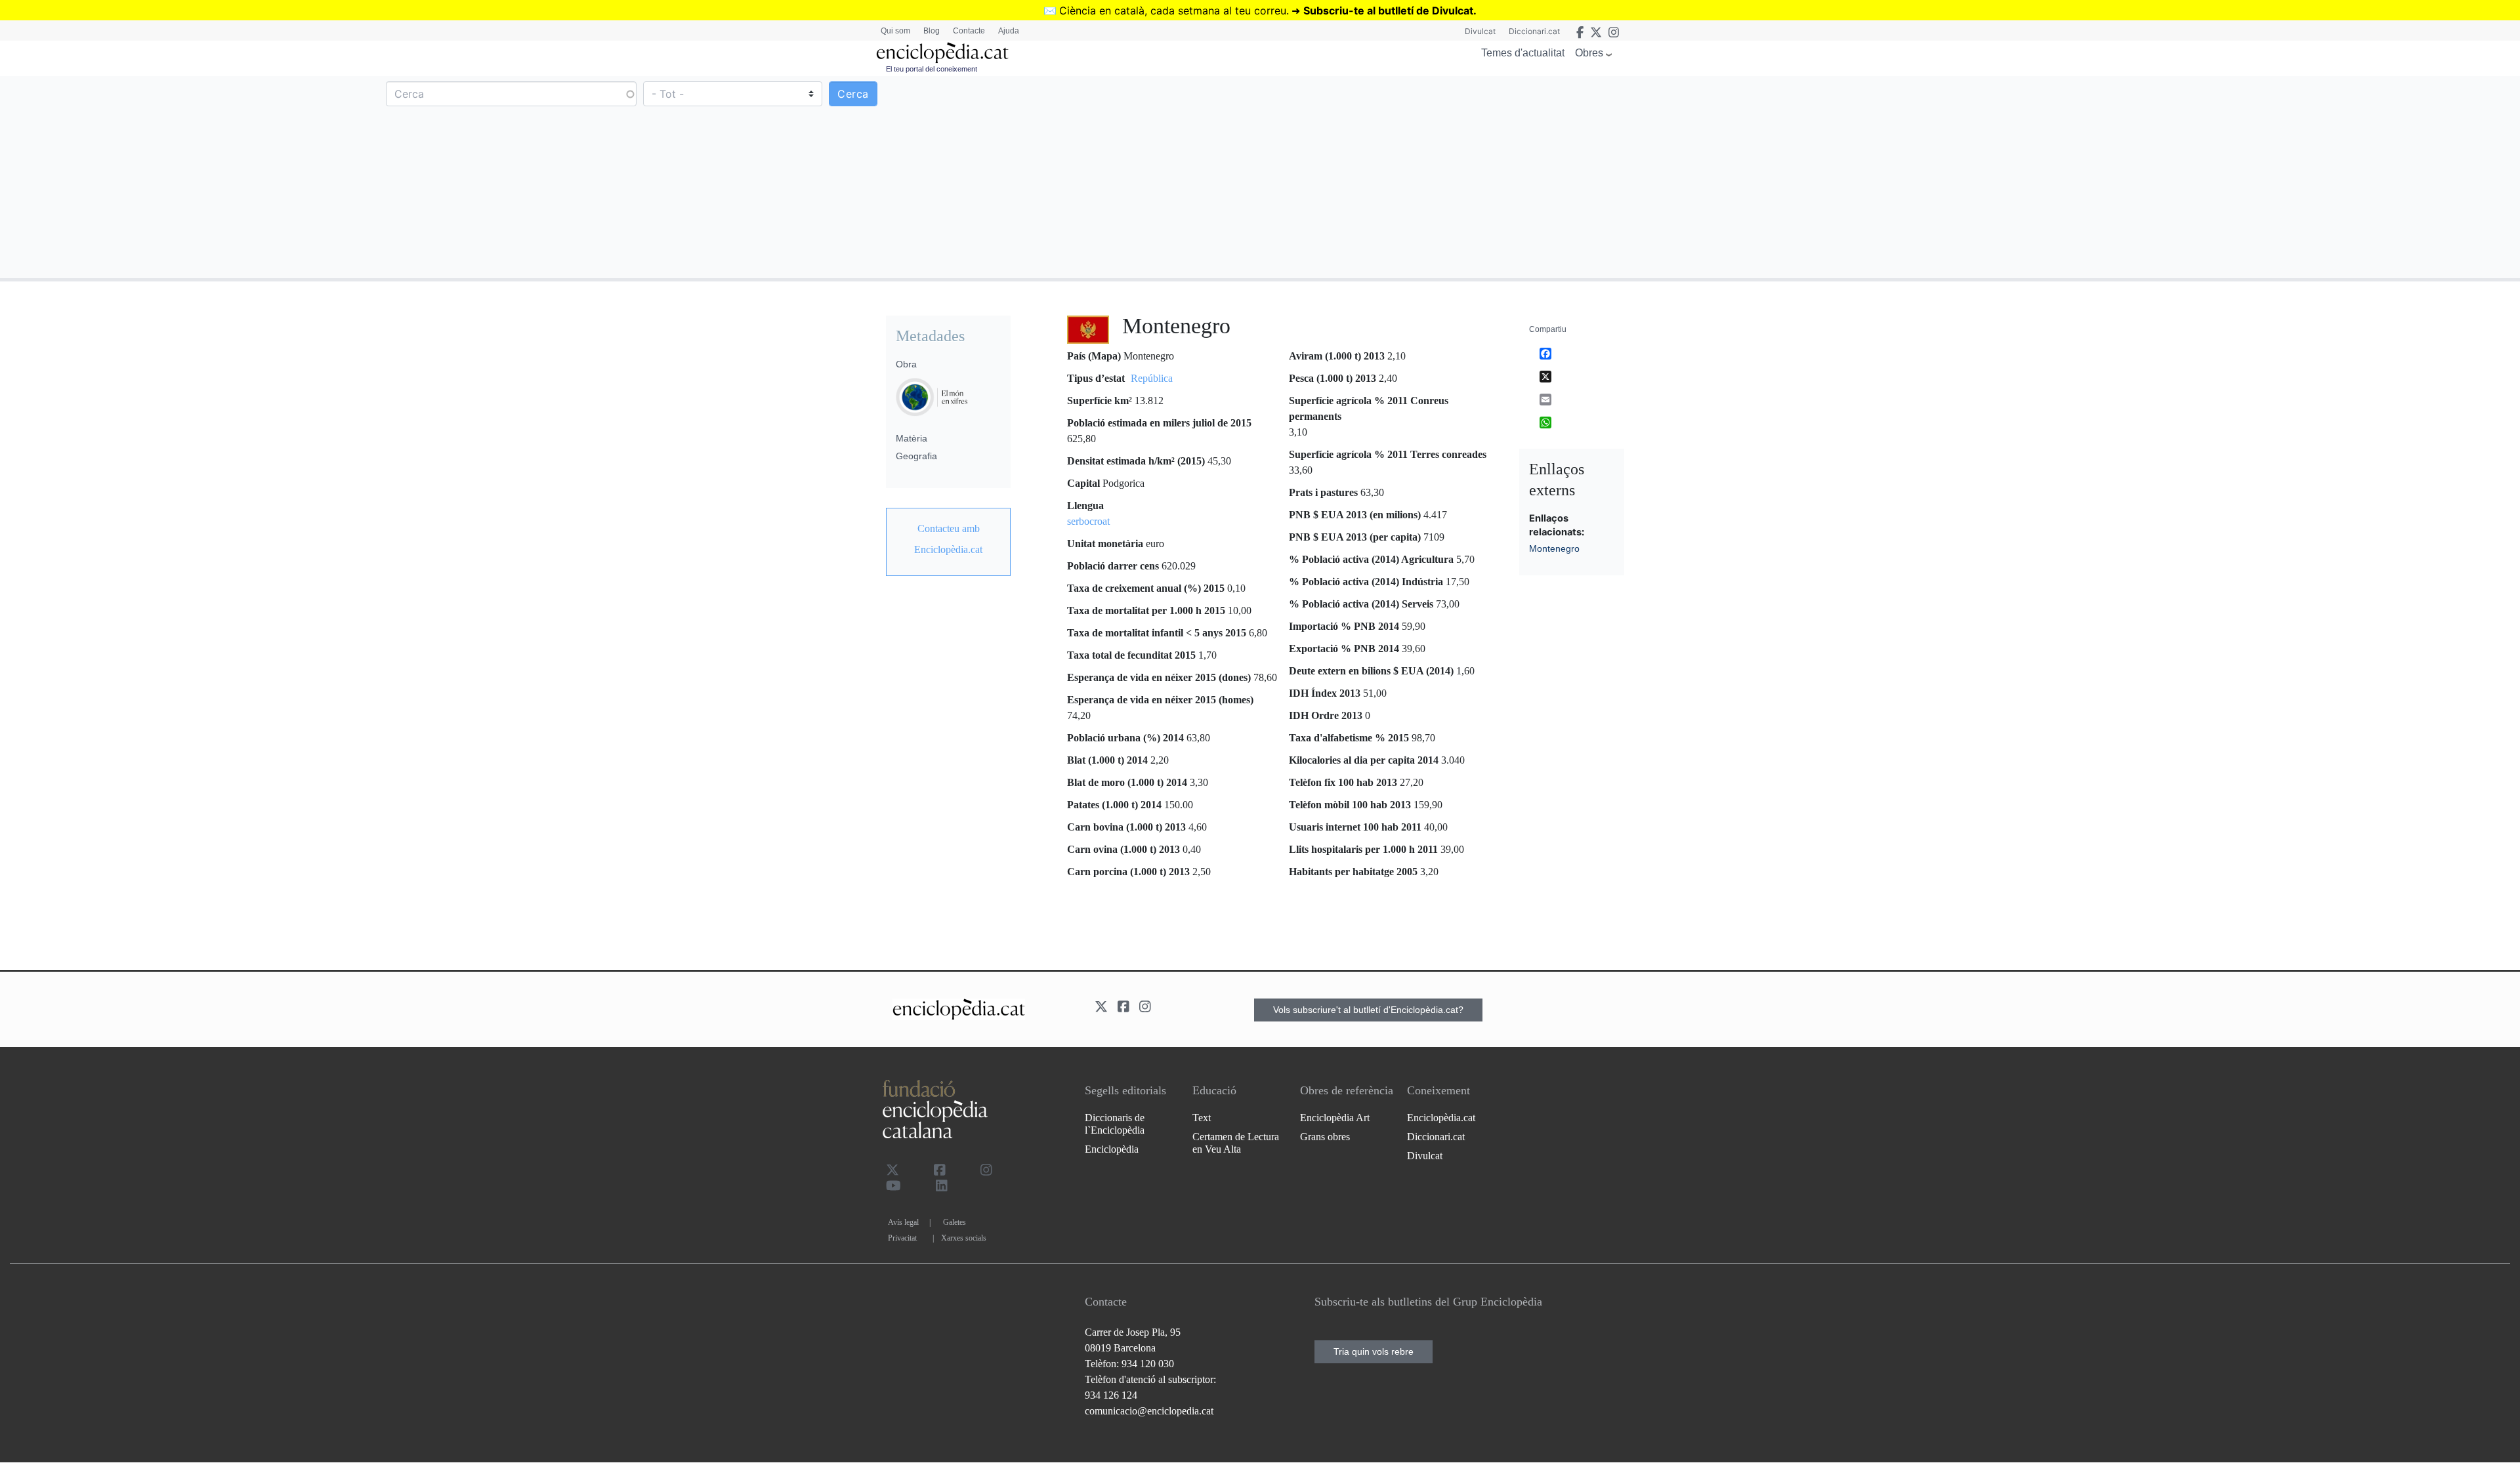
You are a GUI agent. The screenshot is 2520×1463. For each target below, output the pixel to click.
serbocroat (1088, 521)
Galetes (955, 1222)
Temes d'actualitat (1523, 53)
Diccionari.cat (1534, 31)
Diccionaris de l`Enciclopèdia (1115, 1124)
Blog (932, 31)
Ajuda (1009, 31)
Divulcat (1480, 31)
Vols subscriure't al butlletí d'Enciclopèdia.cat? (1368, 1010)
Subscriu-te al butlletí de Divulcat (1388, 10)
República (1152, 378)
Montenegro (1554, 548)
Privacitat (902, 1238)
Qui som (895, 31)
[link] (948, 539)
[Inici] (942, 53)
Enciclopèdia (1112, 1149)
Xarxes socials (964, 1238)
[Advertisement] (1889, 176)
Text (1202, 1118)
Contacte (969, 31)
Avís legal (903, 1222)
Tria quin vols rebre (1374, 1351)
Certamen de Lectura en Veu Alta (1236, 1143)
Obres (1589, 53)
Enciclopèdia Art (1335, 1118)
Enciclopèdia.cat (1441, 1118)
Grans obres (1325, 1137)
